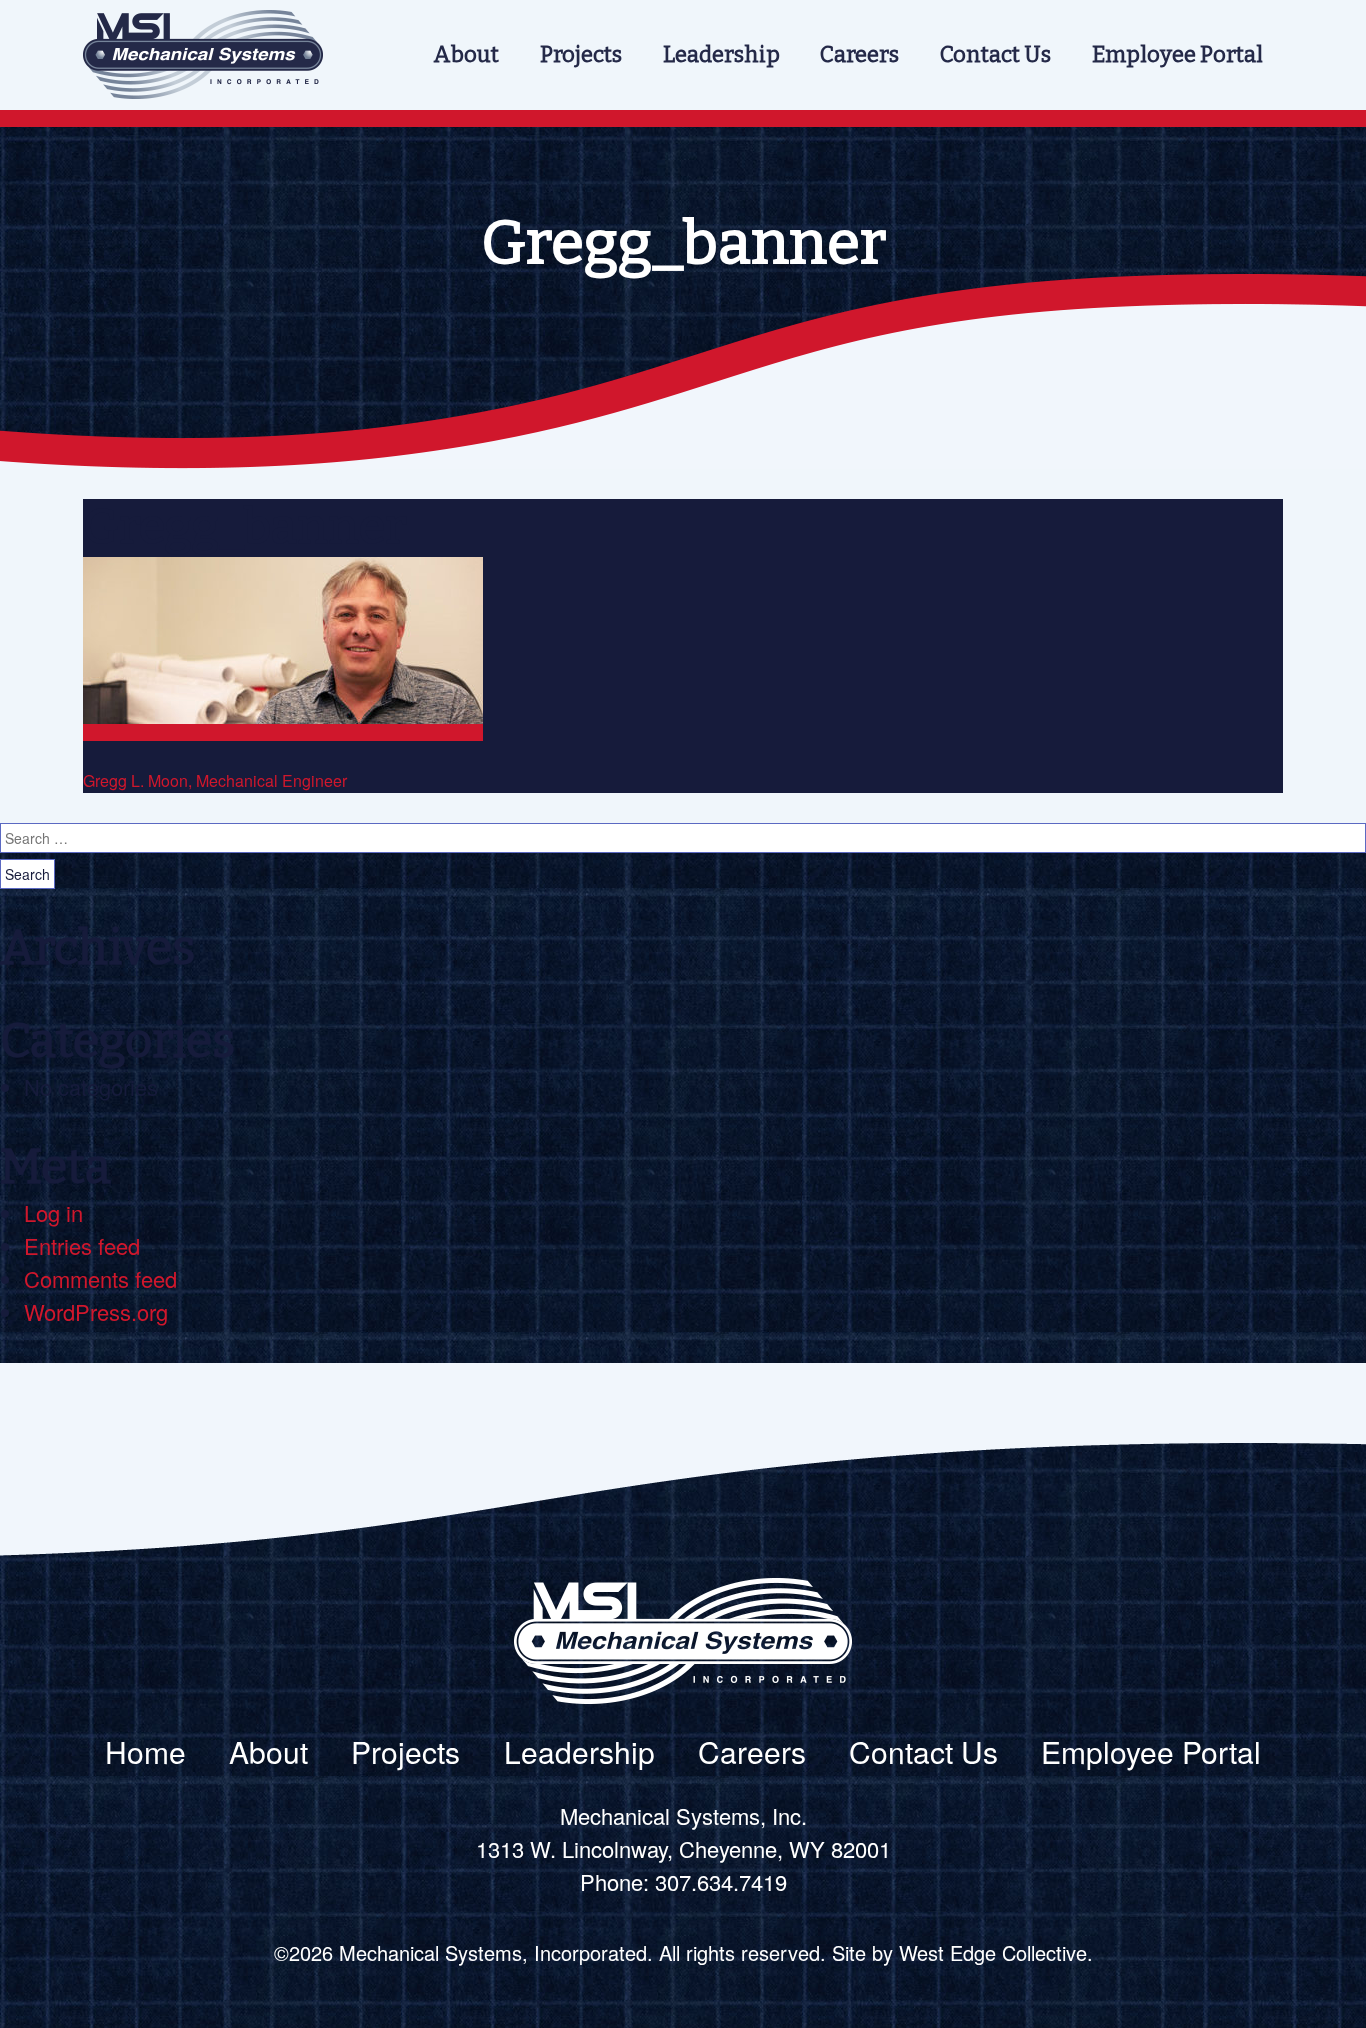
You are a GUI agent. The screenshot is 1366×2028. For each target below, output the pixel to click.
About (466, 54)
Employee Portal (1177, 54)
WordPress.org (96, 1311)
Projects (581, 54)
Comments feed (100, 1278)
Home (145, 1751)
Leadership (721, 54)
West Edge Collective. (996, 1952)
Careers (859, 54)
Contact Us (995, 54)
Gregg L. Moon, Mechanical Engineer (215, 780)
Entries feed (82, 1245)
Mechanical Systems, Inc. (203, 54)
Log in (53, 1212)
